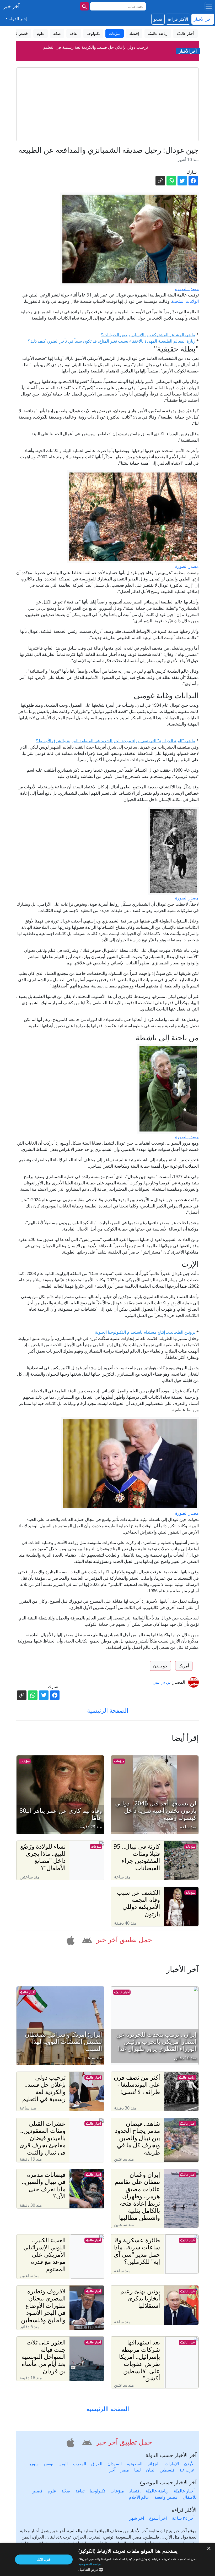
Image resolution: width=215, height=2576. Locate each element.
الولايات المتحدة (185, 301)
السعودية (135, 2464)
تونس (49, 2464)
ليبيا (138, 2470)
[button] (86, 1939)
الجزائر (154, 2464)
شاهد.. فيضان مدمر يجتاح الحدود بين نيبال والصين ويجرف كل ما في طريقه (96, 47)
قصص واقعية (166, 2497)
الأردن (189, 2464)
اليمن (63, 2464)
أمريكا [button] (184, 1666)
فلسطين (167, 2470)
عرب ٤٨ (187, 2470)
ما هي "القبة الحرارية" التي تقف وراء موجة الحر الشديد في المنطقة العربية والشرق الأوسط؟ (116, 741)
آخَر (112, 2470)
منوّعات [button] (115, 33)
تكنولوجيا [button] (93, 33)
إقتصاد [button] (134, 33)
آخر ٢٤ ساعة (183, 2518)
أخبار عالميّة (122, 1992)
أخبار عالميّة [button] (185, 33)
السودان (115, 2464)
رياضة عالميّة (187, 2077)
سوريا (34, 2464)
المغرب (79, 2464)
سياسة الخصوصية (90, 2564)
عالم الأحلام (139, 2497)
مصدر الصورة (187, 289)
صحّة (66, 2491)
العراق (97, 2464)
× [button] (209, 2549)
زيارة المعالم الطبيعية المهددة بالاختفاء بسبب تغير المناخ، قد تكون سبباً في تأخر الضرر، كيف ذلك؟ (112, 341)
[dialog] (107, 2559)
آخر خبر (11, 6)
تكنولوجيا (97, 2491)
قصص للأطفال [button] (17, 33)
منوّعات (119, 1761)
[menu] (209, 6)
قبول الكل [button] (44, 2559)
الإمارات (172, 2464)
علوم (52, 2491)
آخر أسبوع (158, 2518)
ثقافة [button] (74, 33)
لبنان (150, 2470)
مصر (125, 2470)
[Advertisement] (107, 104)
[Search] (84, 6)
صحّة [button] (57, 33)
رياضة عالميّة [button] (158, 33)
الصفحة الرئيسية (108, 1710)
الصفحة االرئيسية (108, 2409)
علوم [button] (41, 33)
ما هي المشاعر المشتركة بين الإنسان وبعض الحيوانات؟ (148, 335)
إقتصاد (135, 2491)
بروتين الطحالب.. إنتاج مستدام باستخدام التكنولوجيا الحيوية (145, 1332)
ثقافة (80, 2491)
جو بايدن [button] (160, 1666)
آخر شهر (137, 2518)
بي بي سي (162, 1682)
